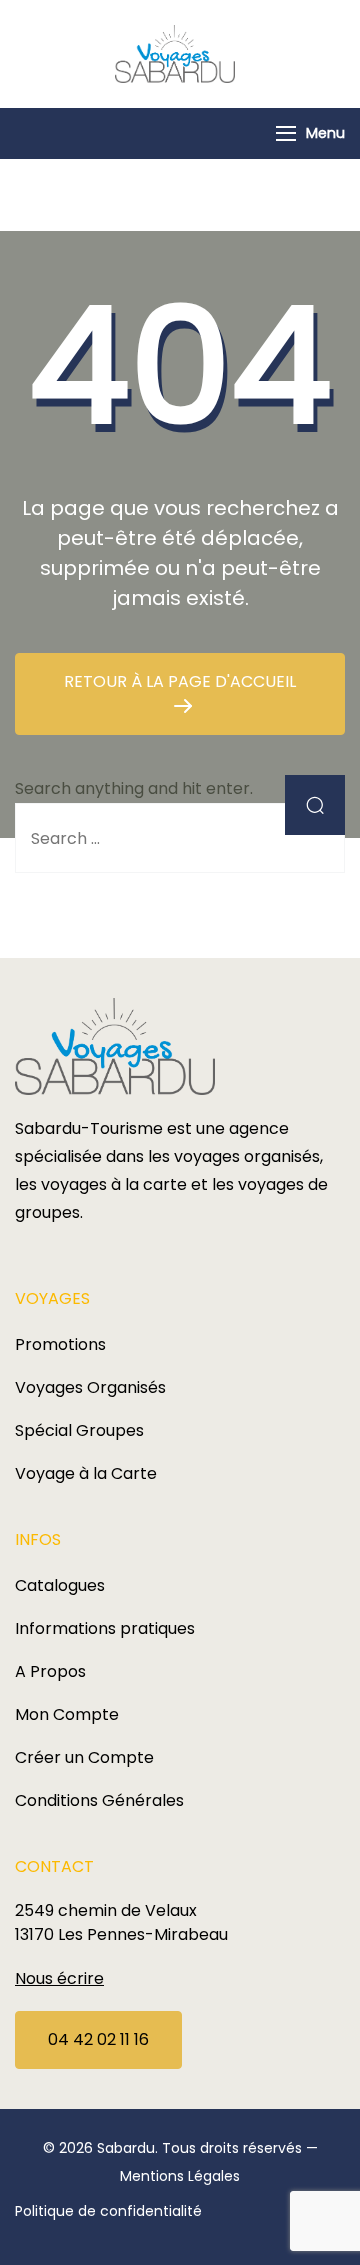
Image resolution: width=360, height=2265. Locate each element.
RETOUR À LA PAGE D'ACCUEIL (180, 681)
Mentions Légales (180, 2176)
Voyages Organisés (90, 1387)
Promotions (60, 1344)
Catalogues (60, 1585)
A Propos (50, 1671)
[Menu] (286, 133)
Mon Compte (67, 1714)
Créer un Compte (84, 1757)
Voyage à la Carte (86, 1473)
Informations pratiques (105, 1628)
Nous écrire (59, 1978)
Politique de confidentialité (108, 2211)
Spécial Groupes (79, 1430)
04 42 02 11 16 (98, 2039)
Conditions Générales (99, 1800)
